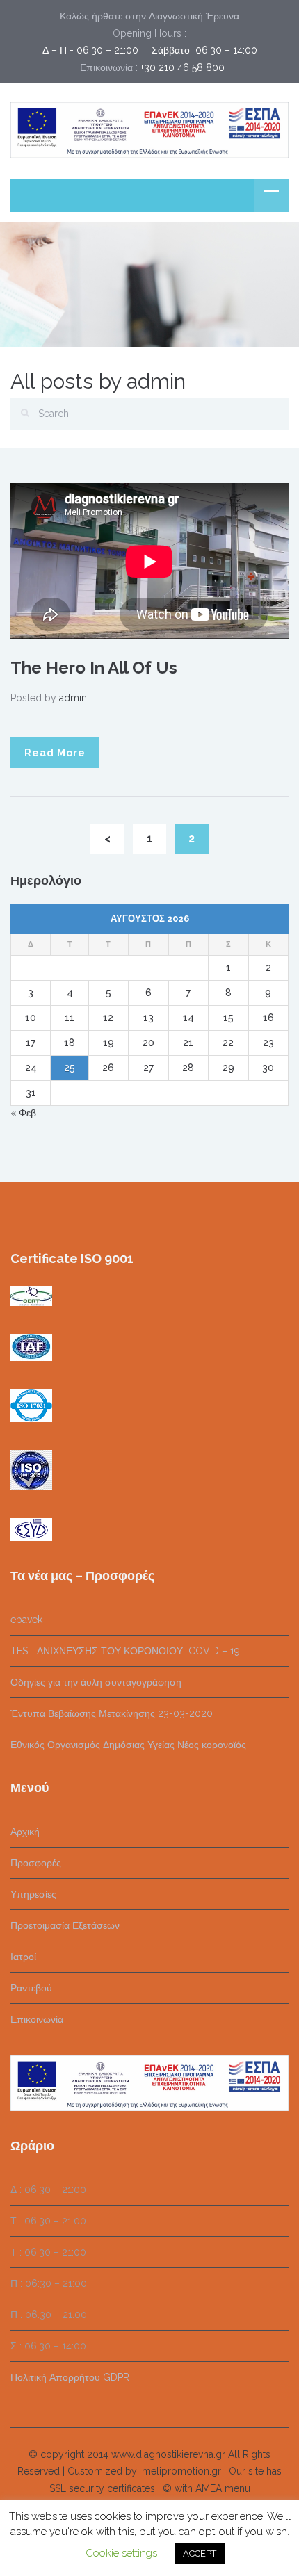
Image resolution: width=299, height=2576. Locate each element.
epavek (26, 1620)
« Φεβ (23, 1113)
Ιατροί (23, 1957)
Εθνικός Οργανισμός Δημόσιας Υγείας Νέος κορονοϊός (128, 1745)
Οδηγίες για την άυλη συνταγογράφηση (96, 1682)
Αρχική (25, 1832)
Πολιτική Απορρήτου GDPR (70, 2377)
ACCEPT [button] (200, 2553)
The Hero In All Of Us (94, 668)
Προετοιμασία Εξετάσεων (65, 1925)
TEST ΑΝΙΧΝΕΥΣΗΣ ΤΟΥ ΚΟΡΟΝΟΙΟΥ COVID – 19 (125, 1651)
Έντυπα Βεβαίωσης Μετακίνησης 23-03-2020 (112, 1713)
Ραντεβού (31, 1988)
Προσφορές (36, 1863)
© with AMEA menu (207, 2488)
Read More (55, 753)
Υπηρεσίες (33, 1894)
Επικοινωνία (37, 2019)
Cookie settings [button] (121, 2553)
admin (73, 698)
